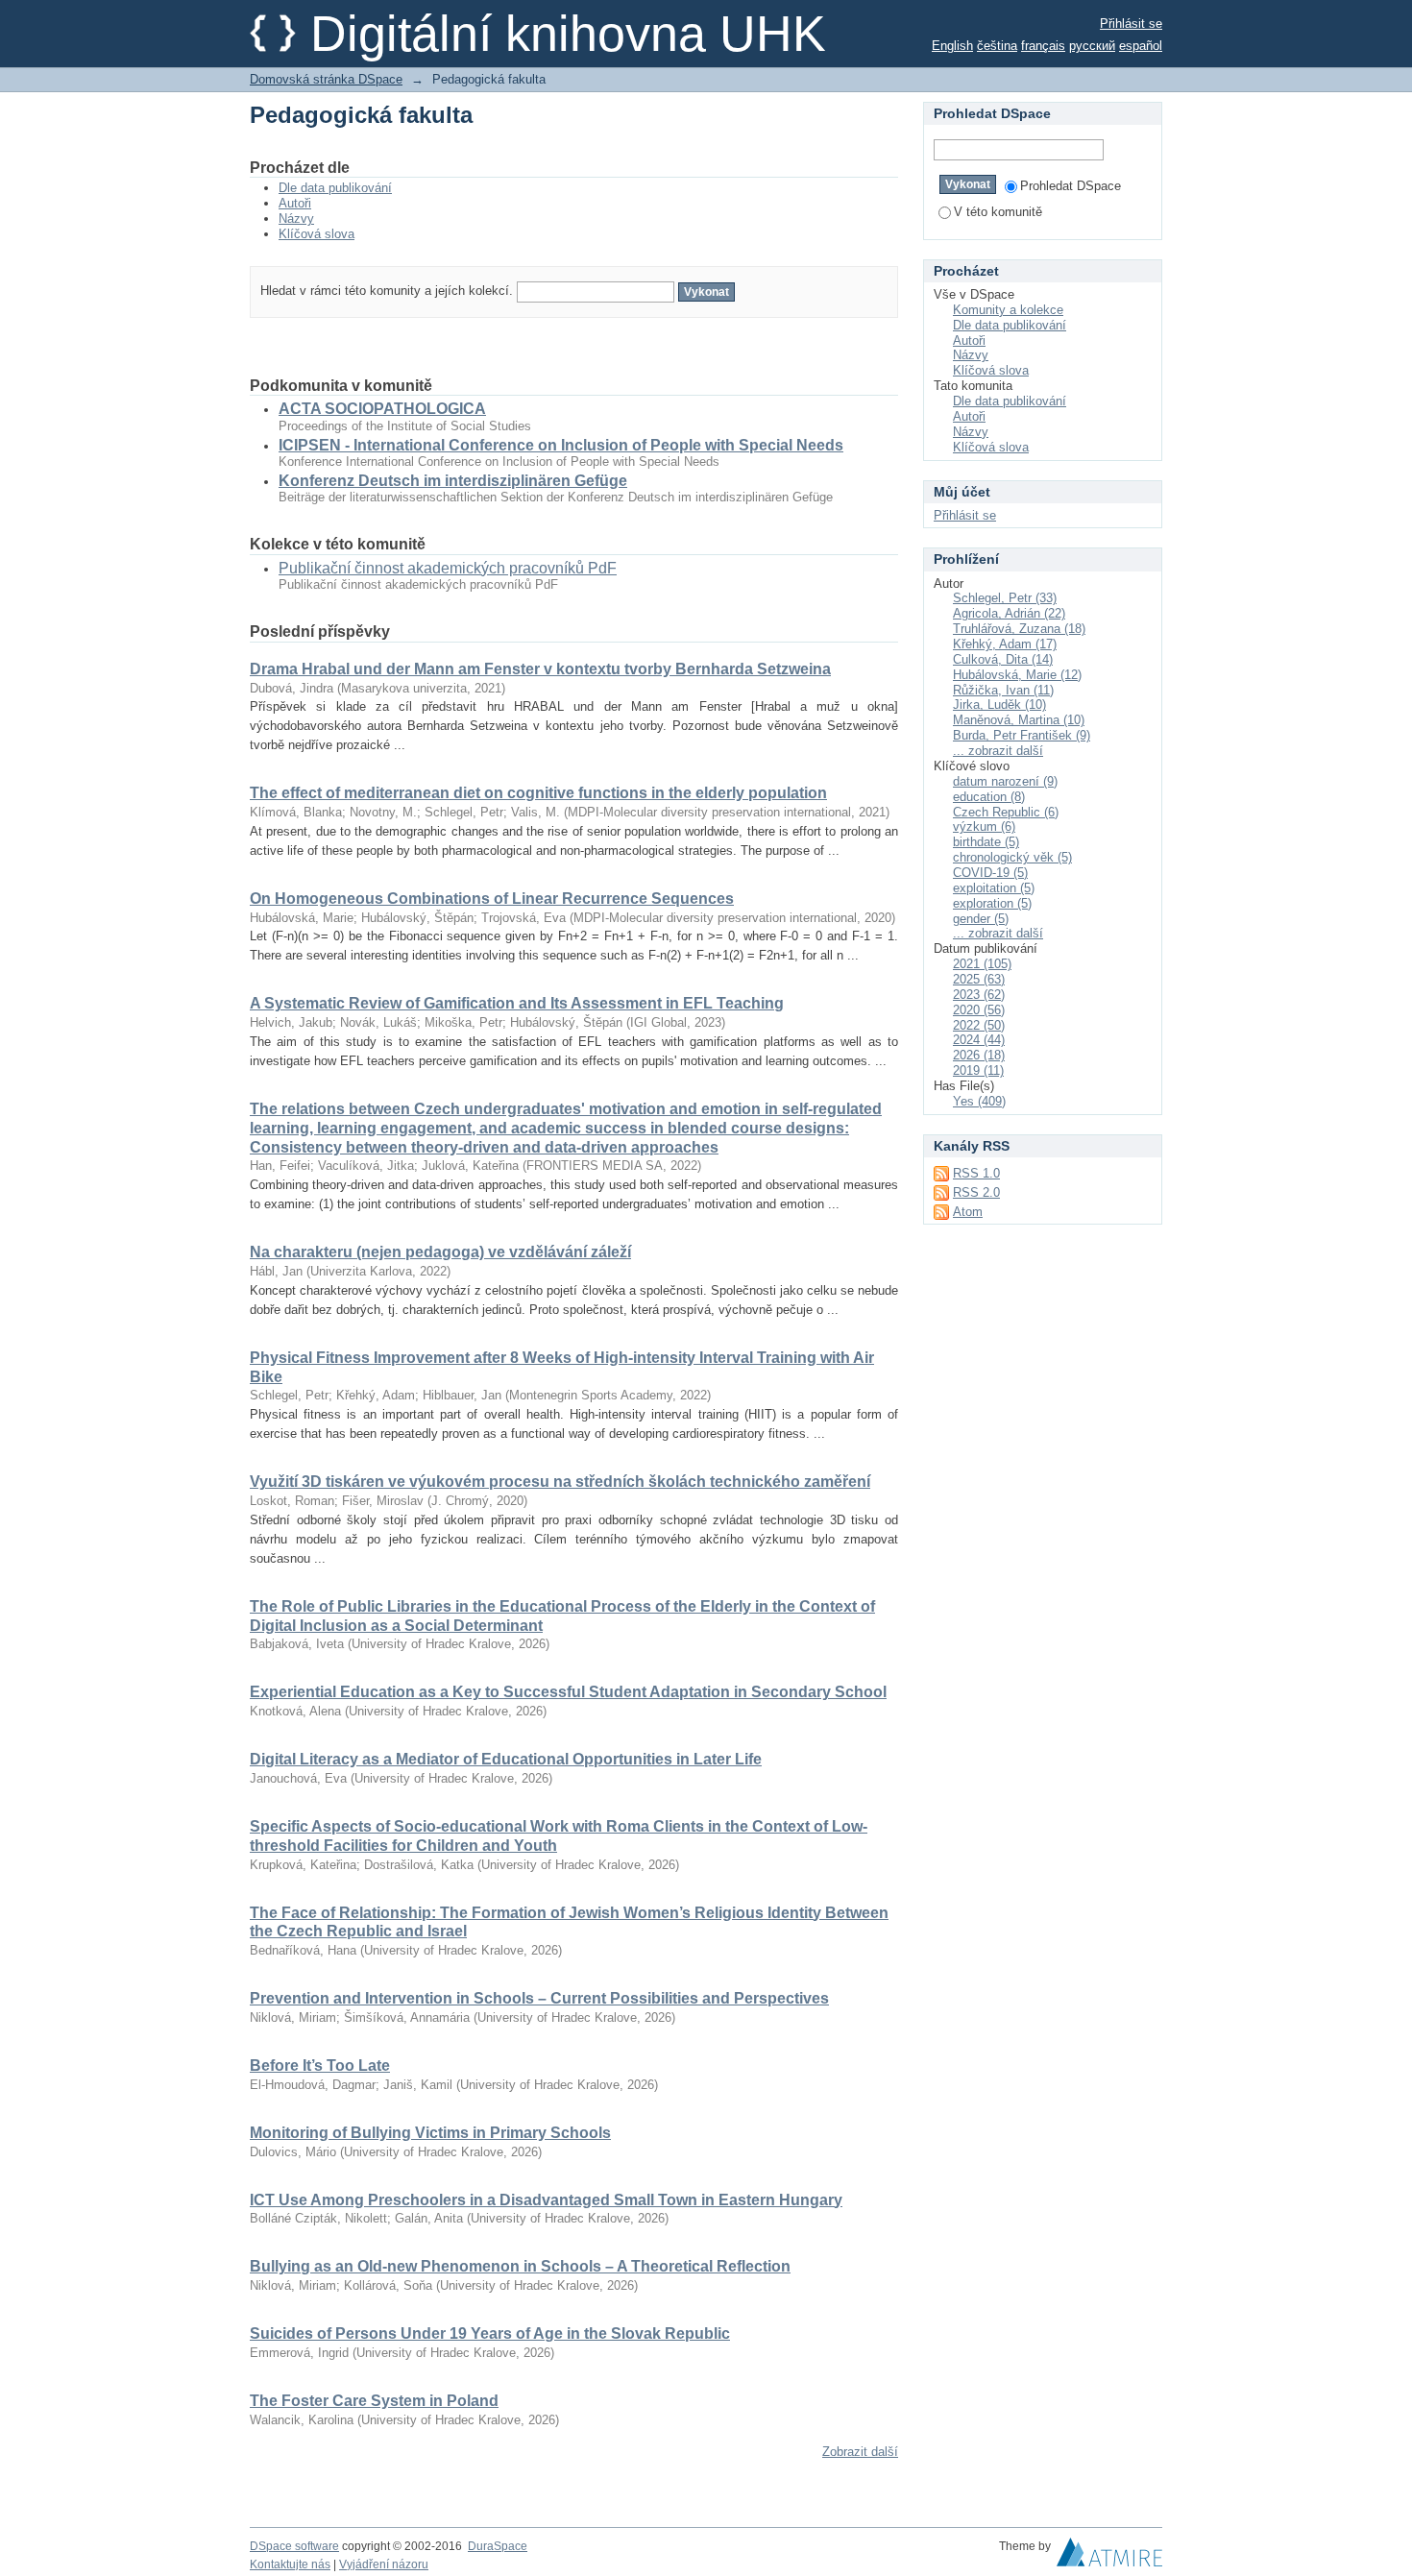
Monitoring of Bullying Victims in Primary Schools (430, 2133)
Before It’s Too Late (320, 2066)
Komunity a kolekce (1008, 310)
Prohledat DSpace (1071, 186)
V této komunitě (998, 212)
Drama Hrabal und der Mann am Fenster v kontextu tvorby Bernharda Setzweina (540, 669)
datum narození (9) (1005, 781)
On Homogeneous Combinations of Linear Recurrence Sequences (492, 899)
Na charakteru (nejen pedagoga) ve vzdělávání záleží (440, 1252)
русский (1092, 46)
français (1043, 46)
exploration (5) (992, 903)
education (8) (989, 797)
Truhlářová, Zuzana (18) (1019, 629)
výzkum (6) (984, 826)
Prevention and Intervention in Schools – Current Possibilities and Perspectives (539, 1998)
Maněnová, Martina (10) (1019, 720)
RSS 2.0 (976, 1192)
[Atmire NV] (1109, 2557)
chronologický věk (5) (1012, 857)
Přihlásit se (1131, 24)
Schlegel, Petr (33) (1005, 598)
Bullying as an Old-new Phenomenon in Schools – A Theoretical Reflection (520, 2266)
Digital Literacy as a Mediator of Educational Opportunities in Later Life (506, 1759)
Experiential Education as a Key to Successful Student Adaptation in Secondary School (568, 1692)
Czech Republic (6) (1006, 812)
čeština (997, 46)
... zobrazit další (998, 751)
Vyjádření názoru (384, 2564)
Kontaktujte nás (290, 2564)
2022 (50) (979, 1025)
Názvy (296, 219)
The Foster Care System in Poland (374, 2401)
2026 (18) (979, 1055)
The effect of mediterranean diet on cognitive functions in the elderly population (538, 793)
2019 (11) (978, 1070)
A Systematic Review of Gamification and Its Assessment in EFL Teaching (517, 1003)
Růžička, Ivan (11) (1003, 690)
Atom (968, 1212)
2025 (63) (979, 979)
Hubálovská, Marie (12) (1017, 675)
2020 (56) (979, 1010)
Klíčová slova (316, 234)
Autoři (295, 203)
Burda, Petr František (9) (1022, 735)
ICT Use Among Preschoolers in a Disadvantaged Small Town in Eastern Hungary (546, 2200)
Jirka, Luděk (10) (999, 705)
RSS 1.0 (976, 1173)
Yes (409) (979, 1101)
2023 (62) (979, 995)
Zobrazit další (860, 2452)
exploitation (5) (994, 888)
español (1141, 46)
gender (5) (981, 919)
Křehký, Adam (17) (1005, 644)
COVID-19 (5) (990, 873)
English (952, 46)
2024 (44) (979, 1040)
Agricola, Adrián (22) (1009, 613)
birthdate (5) (986, 842)
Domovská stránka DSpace (326, 79)
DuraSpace (498, 2546)
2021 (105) (982, 964)
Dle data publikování (335, 188)
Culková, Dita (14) (1003, 659)
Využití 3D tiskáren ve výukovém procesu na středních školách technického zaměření (560, 1482)
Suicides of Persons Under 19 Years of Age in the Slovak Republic (490, 2333)
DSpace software (294, 2546)
